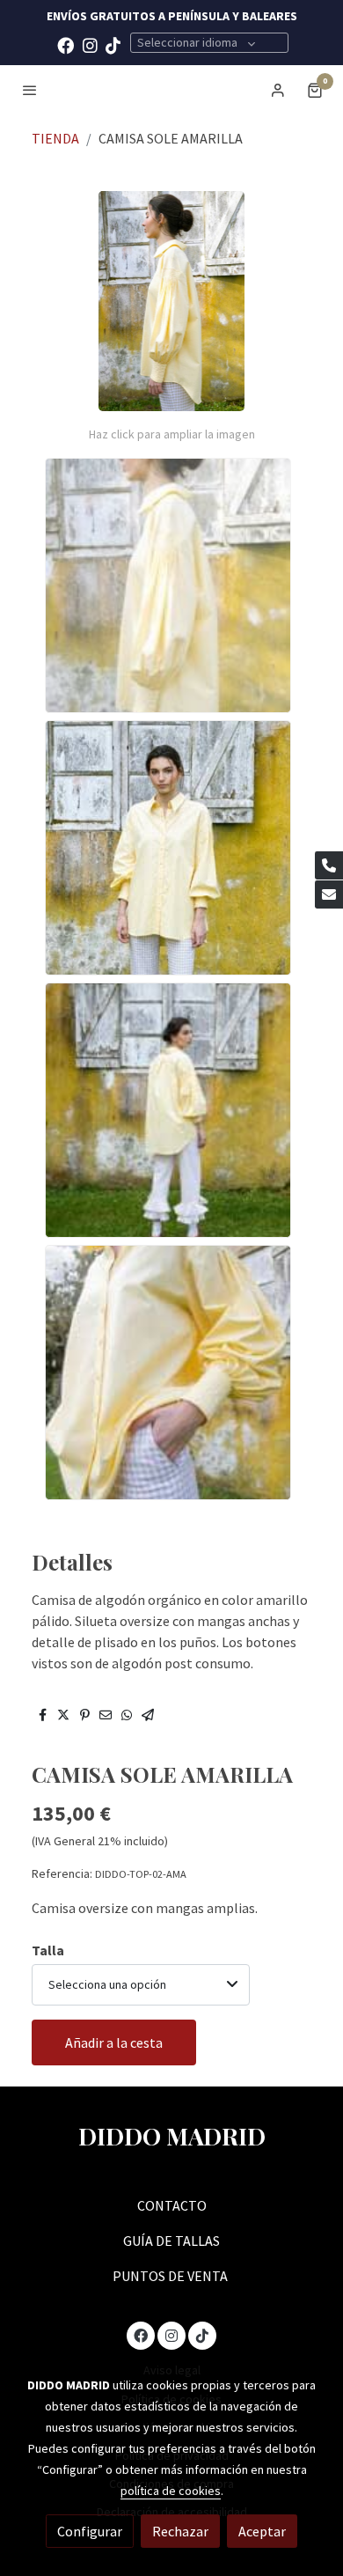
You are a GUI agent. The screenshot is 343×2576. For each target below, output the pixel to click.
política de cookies (171, 2491)
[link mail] (329, 894)
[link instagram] (90, 44)
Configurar (90, 2531)
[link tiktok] (113, 44)
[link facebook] (66, 44)
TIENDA (55, 138)
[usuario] (278, 90)
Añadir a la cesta (114, 2042)
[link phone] (329, 865)
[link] (171, 89)
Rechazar (180, 2531)
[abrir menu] (30, 90)
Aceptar (262, 2531)
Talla (48, 1950)
